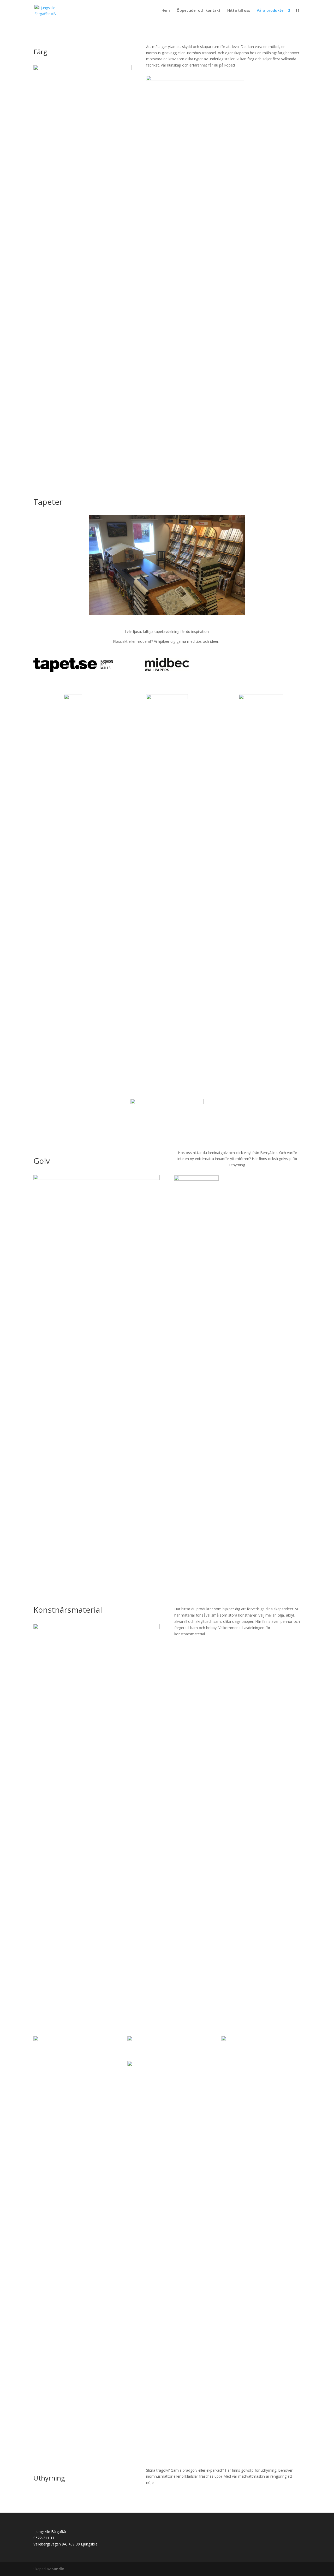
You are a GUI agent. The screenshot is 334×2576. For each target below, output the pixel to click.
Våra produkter (271, 11)
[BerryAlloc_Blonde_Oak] (97, 1178)
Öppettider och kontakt (199, 11)
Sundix (58, 2569)
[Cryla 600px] (97, 1628)
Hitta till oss (239, 11)
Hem (166, 11)
